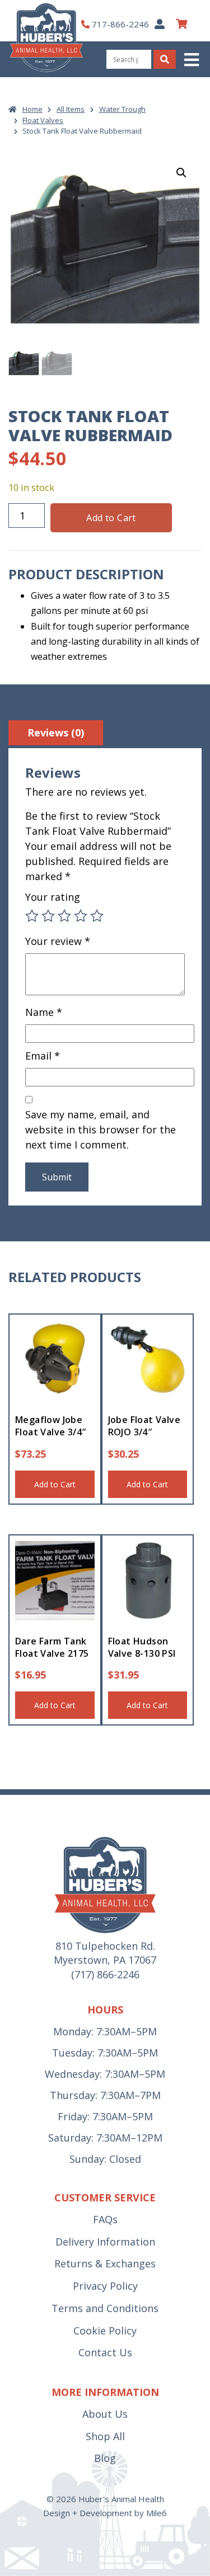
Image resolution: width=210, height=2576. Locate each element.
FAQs (105, 2219)
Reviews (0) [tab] (56, 732)
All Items (71, 109)
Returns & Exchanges (105, 2263)
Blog (105, 2458)
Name (44, 1012)
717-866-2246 (120, 24)
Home (32, 109)
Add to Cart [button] (55, 1484)
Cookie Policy (105, 2331)
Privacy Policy (105, 2286)
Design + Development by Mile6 (105, 2513)
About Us (105, 2414)
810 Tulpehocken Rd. (105, 1946)
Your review (58, 941)
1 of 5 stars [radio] (32, 916)
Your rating (53, 897)
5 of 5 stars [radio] (97, 916)
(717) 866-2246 (105, 1974)
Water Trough (122, 109)
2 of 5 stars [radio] (48, 916)
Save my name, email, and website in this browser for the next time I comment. (101, 1129)
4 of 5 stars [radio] (81, 916)
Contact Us (105, 2352)
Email (43, 1056)
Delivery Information (105, 2242)
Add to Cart (111, 518)
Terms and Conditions (105, 2308)
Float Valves (43, 120)
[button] (193, 60)
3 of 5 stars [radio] (64, 916)
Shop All (105, 2436)
